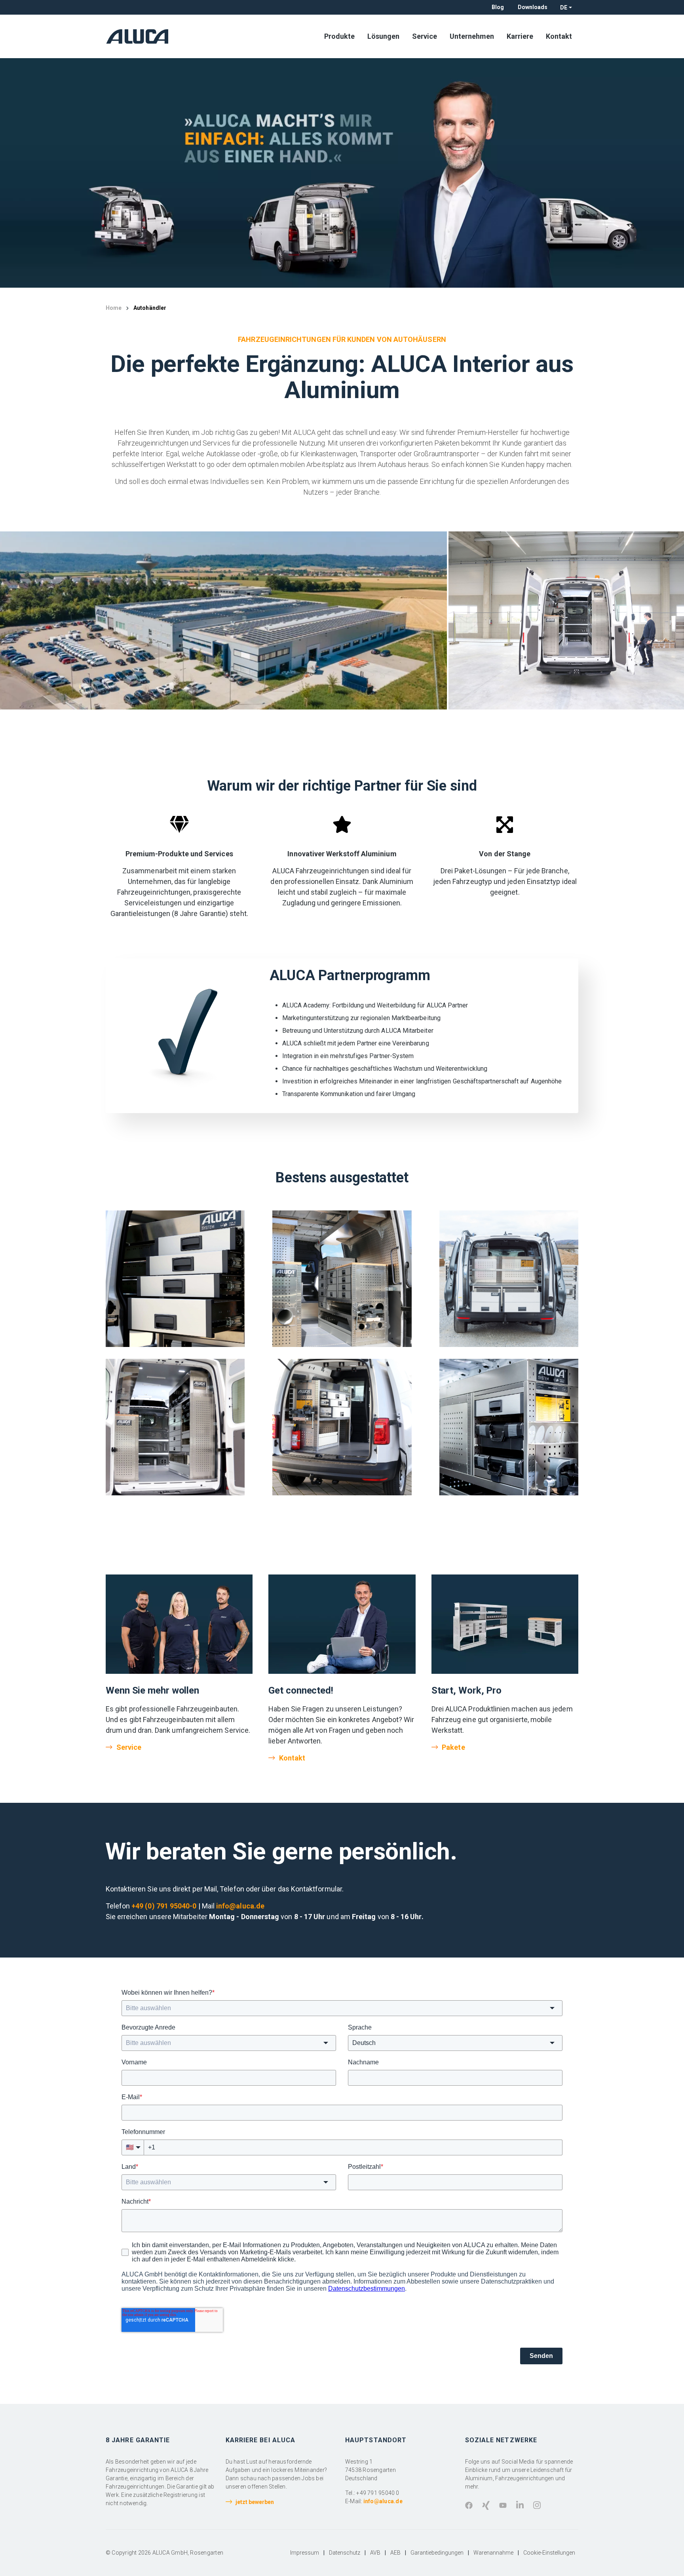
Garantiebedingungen (437, 2553)
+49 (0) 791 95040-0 (164, 1906)
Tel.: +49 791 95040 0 (372, 2493)
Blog (498, 7)
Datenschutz (345, 2553)
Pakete (453, 1747)
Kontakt (292, 1758)
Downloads (533, 7)
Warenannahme (493, 2553)
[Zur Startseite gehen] (140, 36)
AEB (395, 2553)
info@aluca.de (240, 1906)
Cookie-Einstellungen (549, 2553)
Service (129, 1747)
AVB (375, 2553)
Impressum (305, 2553)
